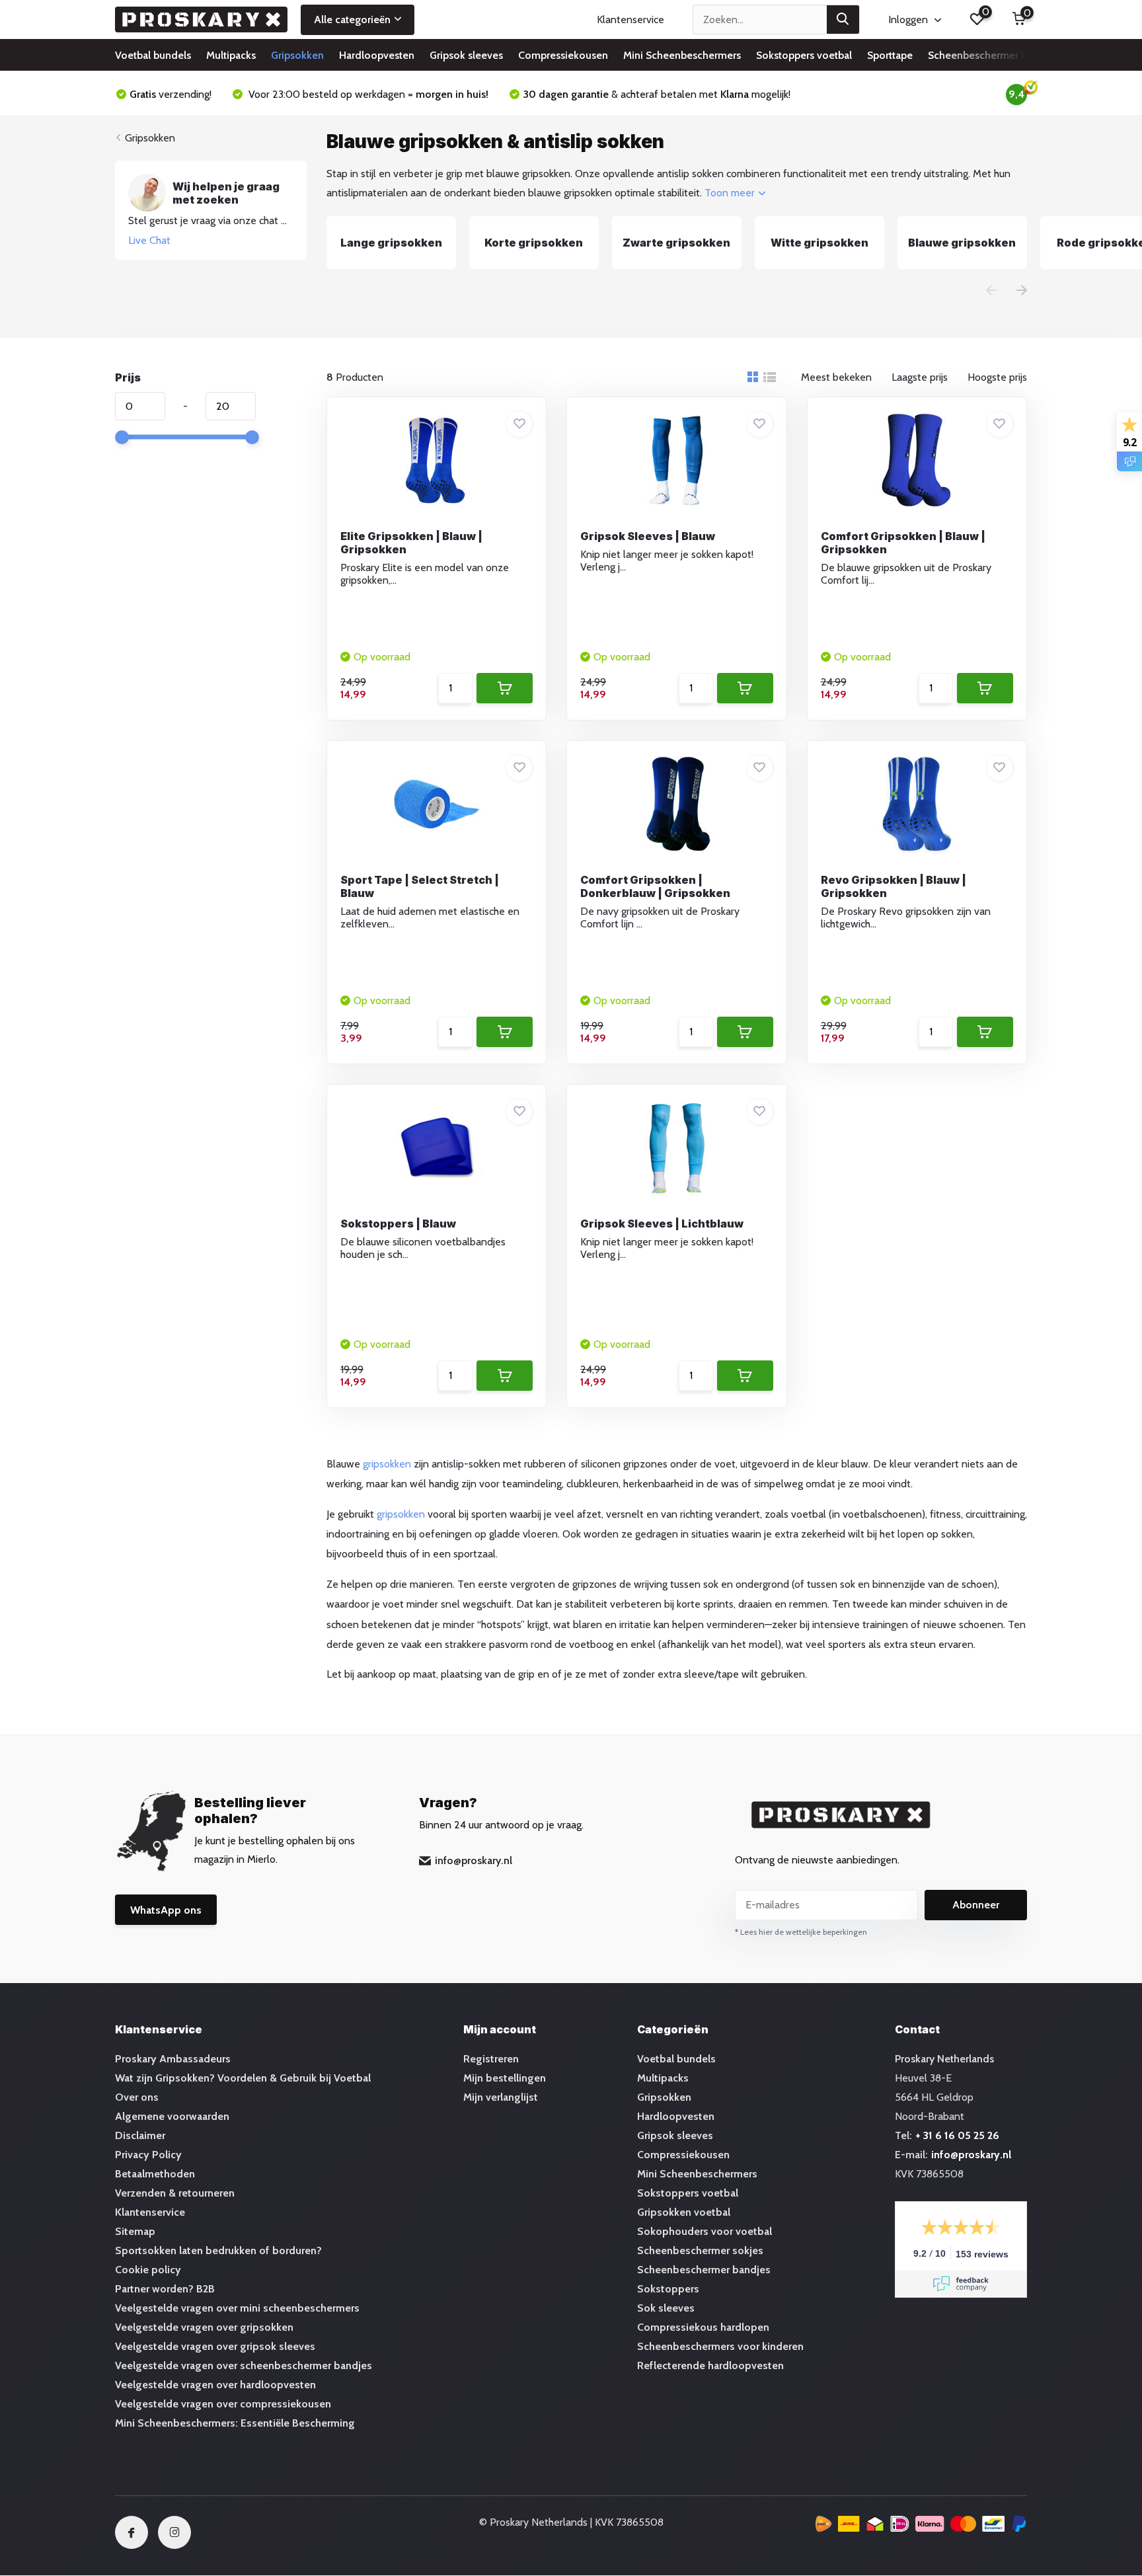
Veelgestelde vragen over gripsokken (204, 2327)
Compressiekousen (563, 55)
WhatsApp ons (166, 1910)
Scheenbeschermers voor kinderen (720, 2346)
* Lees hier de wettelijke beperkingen (801, 1932)
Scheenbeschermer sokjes (700, 2250)
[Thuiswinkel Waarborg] (921, 2526)
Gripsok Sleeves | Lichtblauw (662, 1224)
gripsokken (387, 1464)
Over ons (137, 2097)
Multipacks (231, 55)
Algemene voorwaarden (172, 2116)
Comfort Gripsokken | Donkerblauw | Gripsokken (655, 886)
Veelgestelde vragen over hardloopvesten (215, 2385)
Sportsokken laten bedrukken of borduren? (218, 2250)
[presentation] (991, 292)
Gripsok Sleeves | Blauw (648, 536)
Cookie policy (148, 2270)
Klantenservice (630, 20)
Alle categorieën (352, 20)
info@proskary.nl (474, 1860)
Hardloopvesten (377, 55)
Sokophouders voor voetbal (704, 2231)
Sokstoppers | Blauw (398, 1224)
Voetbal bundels (153, 55)
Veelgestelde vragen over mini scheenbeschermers (237, 2308)
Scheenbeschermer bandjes (704, 2270)
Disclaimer (140, 2135)
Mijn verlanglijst (501, 2097)
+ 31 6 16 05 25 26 (957, 2135)
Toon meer (731, 193)
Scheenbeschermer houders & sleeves (1018, 55)
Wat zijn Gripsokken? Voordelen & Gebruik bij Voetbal (243, 2078)
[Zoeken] (843, 20)
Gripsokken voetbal (684, 2212)
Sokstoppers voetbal (804, 55)
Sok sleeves (666, 2308)
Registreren (491, 2059)
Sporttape (890, 55)
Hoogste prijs (997, 377)
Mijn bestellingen (505, 2078)
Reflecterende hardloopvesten (710, 2365)
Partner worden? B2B (165, 2289)
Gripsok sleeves (466, 55)
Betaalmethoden (155, 2174)
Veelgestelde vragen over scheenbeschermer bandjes (244, 2365)
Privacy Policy (148, 2155)
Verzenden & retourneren (175, 2193)
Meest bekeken (836, 377)
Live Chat (149, 240)
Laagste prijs (920, 377)
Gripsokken (297, 55)
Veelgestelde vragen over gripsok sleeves (215, 2346)
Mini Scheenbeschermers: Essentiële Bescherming (235, 2423)
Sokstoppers (668, 2289)
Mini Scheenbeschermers (682, 55)
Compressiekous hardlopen (703, 2327)
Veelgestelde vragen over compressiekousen (223, 2404)
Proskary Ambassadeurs (173, 2059)
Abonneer (976, 1905)
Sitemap (135, 2231)
